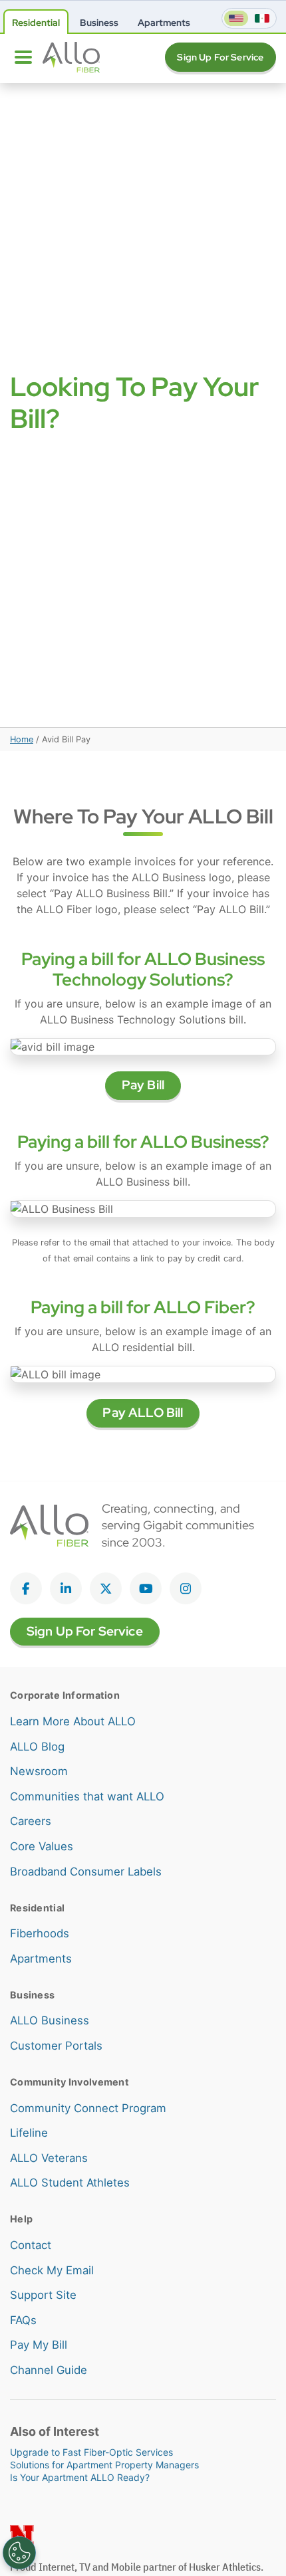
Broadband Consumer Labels (86, 1872)
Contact (31, 2245)
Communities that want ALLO (87, 1796)
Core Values (42, 1846)
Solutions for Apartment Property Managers (104, 2465)
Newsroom (39, 1771)
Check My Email (52, 2270)
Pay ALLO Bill (143, 1413)
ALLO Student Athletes (70, 2183)
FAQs (23, 2320)
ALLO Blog (37, 1747)
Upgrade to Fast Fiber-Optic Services (91, 2452)
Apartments (41, 1959)
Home (22, 739)
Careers (31, 1821)
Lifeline (29, 2133)
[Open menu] (23, 57)
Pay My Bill (39, 2345)
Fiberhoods (40, 1933)
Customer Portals (56, 2046)
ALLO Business (50, 2020)
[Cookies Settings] (19, 2553)
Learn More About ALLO (73, 1721)
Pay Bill (143, 1085)
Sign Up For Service (220, 57)
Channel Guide (49, 2370)
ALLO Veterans (49, 2158)
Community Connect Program (88, 2108)
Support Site (43, 2295)
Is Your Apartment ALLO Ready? (80, 2477)
